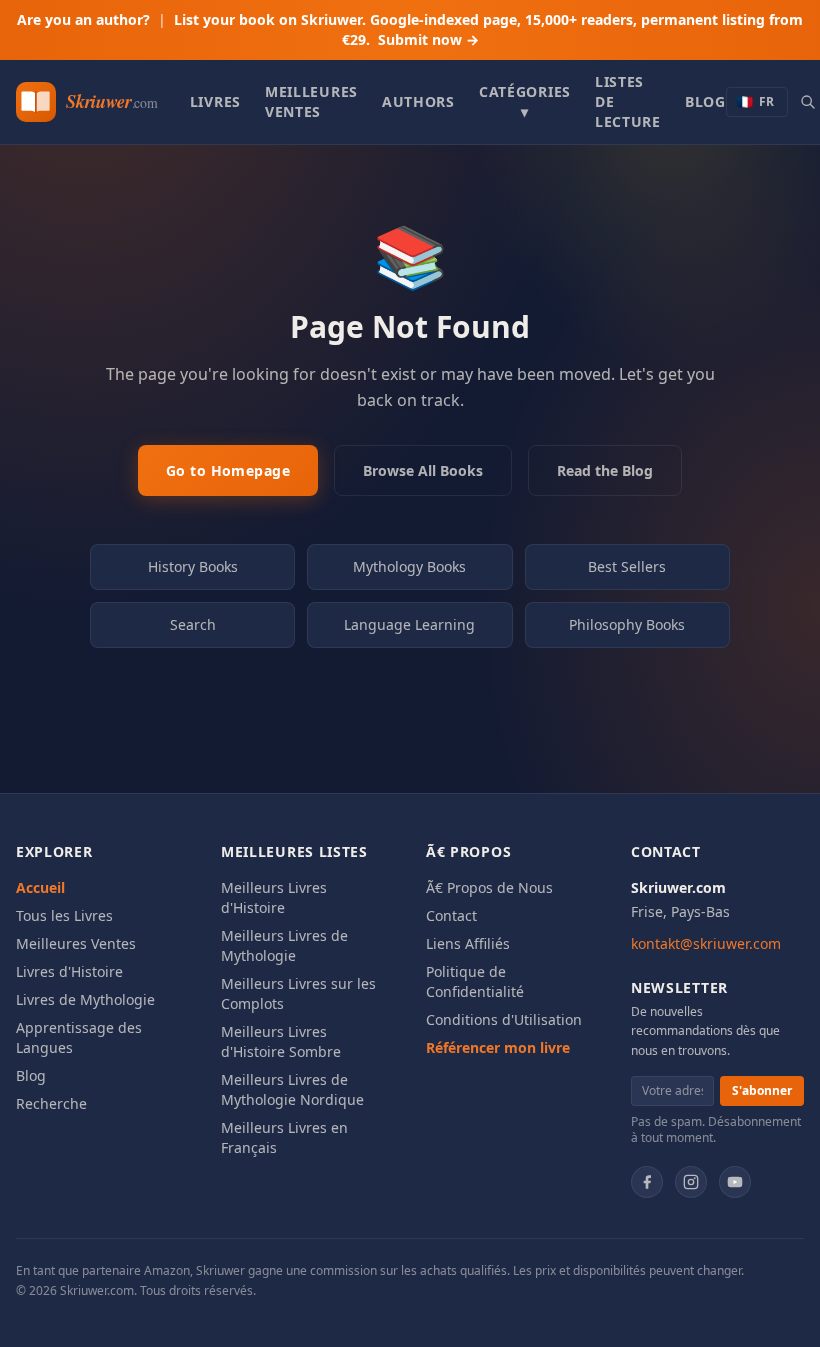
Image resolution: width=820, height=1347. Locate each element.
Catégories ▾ (525, 101)
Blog (705, 101)
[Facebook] (647, 1182)
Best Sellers (627, 566)
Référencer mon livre (498, 1047)
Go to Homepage (228, 470)
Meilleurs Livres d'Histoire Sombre (281, 1041)
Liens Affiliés (468, 943)
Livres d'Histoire (69, 971)
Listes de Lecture (628, 101)
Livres (215, 101)
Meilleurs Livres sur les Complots (298, 993)
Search (193, 624)
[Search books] (808, 102)
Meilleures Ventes (311, 101)
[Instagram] (691, 1182)
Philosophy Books (627, 624)
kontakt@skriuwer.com (706, 943)
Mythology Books (409, 566)
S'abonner (762, 1090)
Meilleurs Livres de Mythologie (284, 945)
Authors (418, 101)
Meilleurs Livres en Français (284, 1137)
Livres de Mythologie (85, 999)
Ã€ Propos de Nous (489, 887)
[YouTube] (735, 1182)
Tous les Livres (64, 915)
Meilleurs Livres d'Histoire (274, 897)
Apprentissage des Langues (79, 1037)
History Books (193, 566)
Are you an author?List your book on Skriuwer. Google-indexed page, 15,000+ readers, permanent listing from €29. (410, 29)
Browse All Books (423, 470)
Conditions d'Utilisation (504, 1019)
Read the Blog (605, 470)
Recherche (51, 1103)
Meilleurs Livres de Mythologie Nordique (292, 1089)
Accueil (40, 887)
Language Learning (409, 624)
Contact (451, 915)
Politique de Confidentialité (475, 981)
